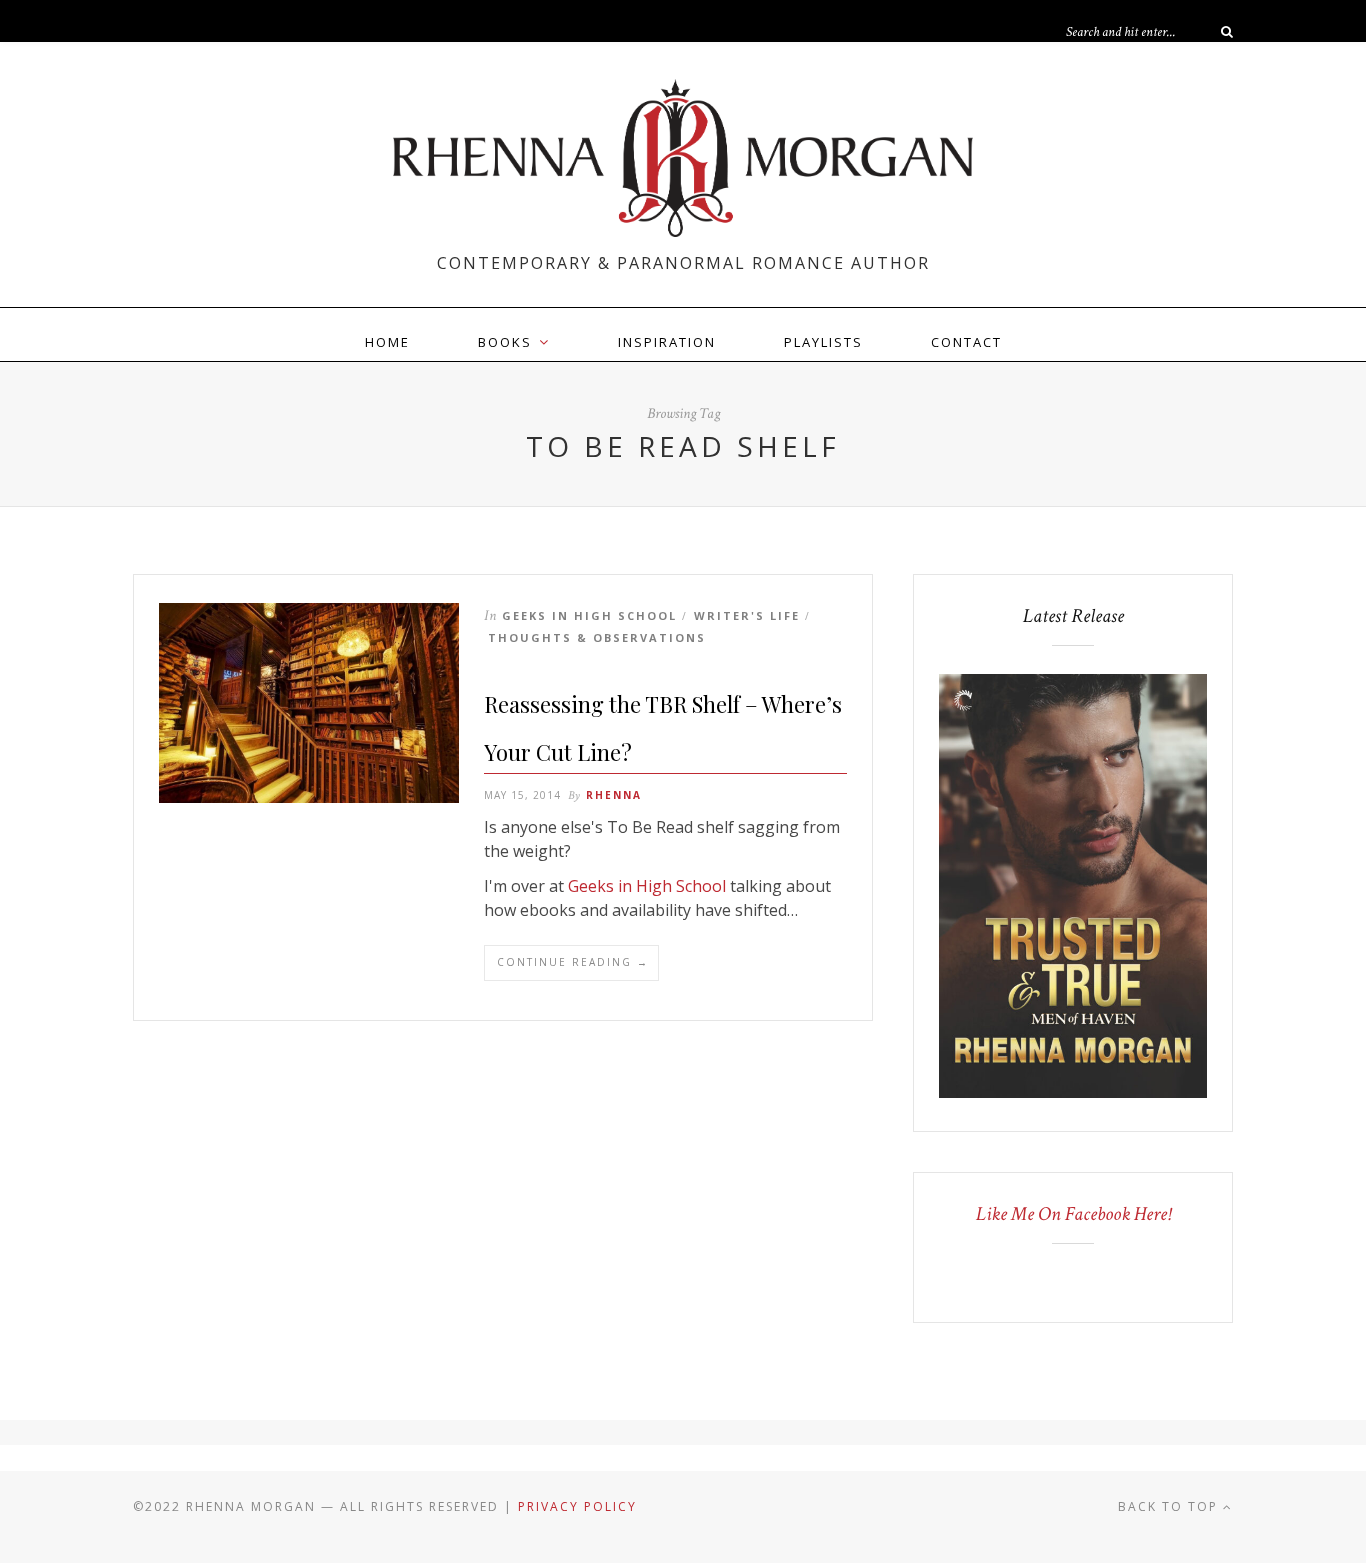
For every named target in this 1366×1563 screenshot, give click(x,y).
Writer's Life (747, 615)
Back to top (1170, 1506)
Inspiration (667, 342)
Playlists (823, 342)
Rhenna (614, 795)
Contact (966, 342)
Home (387, 342)
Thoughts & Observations (597, 637)
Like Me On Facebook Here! (1073, 1214)
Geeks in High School (589, 615)
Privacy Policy (577, 1506)
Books (505, 342)
